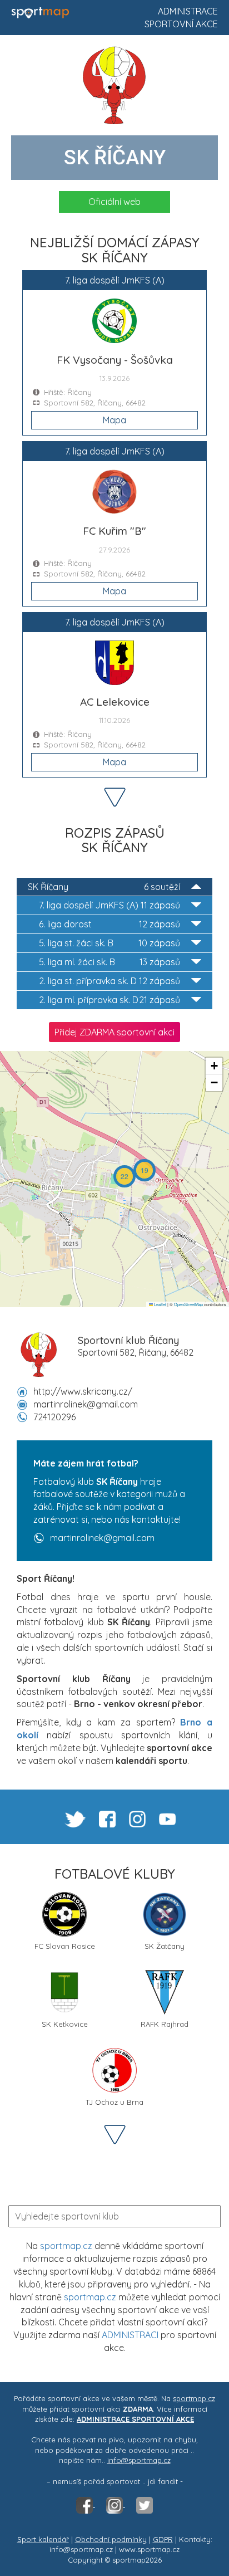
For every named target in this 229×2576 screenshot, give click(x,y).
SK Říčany (104, 887)
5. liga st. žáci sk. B (109, 943)
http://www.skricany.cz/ (83, 1391)
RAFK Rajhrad (165, 2024)
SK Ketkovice (65, 2024)
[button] (145, 1170)
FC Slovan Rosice (65, 1946)
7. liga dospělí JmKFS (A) (109, 905)
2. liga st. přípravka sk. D (109, 981)
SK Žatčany (165, 1946)
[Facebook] (86, 2504)
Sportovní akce (181, 24)
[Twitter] (145, 2504)
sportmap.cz (66, 2246)
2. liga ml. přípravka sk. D (109, 1000)
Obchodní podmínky (111, 2539)
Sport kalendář (43, 2539)
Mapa (114, 420)
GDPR (163, 2539)
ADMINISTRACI (130, 2335)
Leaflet (160, 1304)
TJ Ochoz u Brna (114, 2102)
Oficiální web (114, 202)
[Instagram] (116, 2504)
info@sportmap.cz (139, 2460)
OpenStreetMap (188, 1304)
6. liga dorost (109, 924)
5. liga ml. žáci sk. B (109, 962)
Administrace (188, 11)
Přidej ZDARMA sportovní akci (114, 1032)
